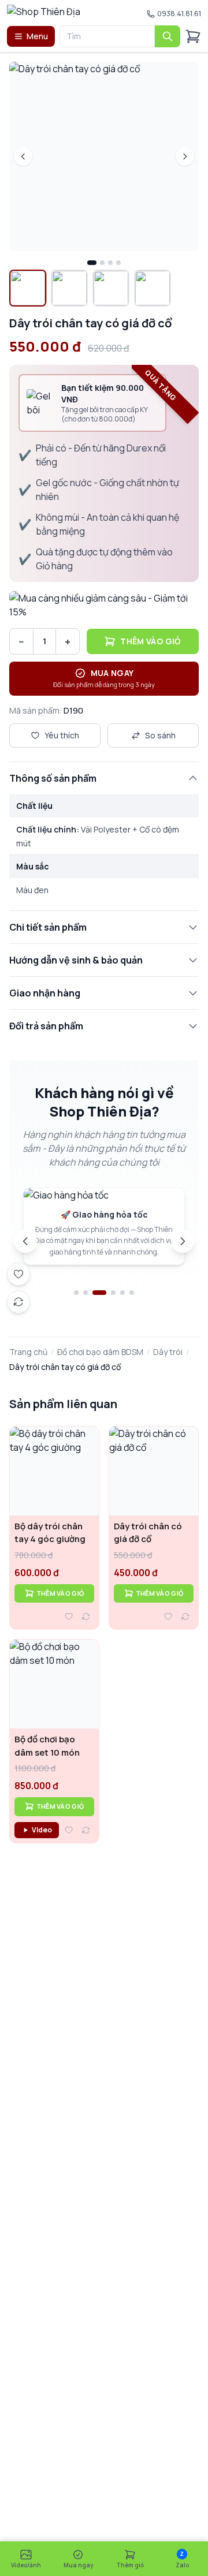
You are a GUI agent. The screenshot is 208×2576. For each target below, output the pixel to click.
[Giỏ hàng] (193, 36)
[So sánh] (86, 1616)
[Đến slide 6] (132, 1293)
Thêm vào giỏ (151, 641)
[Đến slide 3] (99, 1293)
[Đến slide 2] (86, 1293)
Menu (37, 36)
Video (42, 1830)
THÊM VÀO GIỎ (60, 1593)
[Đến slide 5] (122, 1293)
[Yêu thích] (69, 1616)
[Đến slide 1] (76, 1293)
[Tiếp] (183, 1241)
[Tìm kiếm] (168, 36)
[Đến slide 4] (113, 1293)
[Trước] (25, 1241)
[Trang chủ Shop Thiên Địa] (68, 14)
